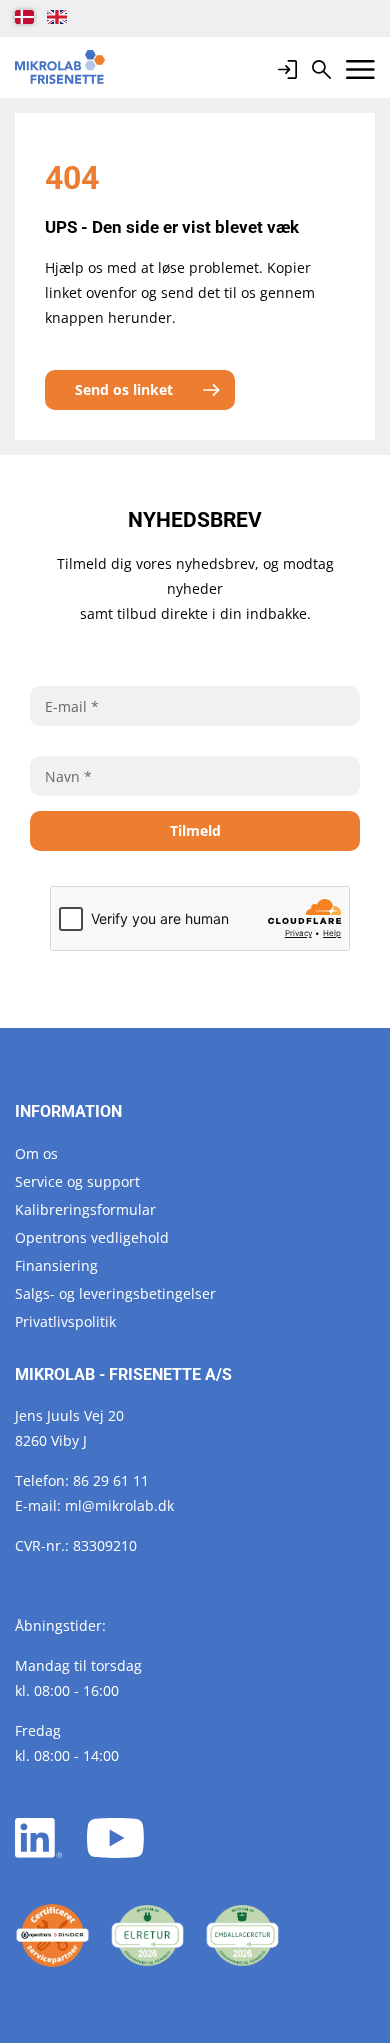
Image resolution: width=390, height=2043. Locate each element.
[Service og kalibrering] (52, 1935)
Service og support (77, 1181)
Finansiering (56, 1265)
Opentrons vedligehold (92, 1237)
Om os (36, 1153)
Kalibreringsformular (85, 1209)
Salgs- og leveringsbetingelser (115, 1293)
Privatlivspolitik (65, 1321)
